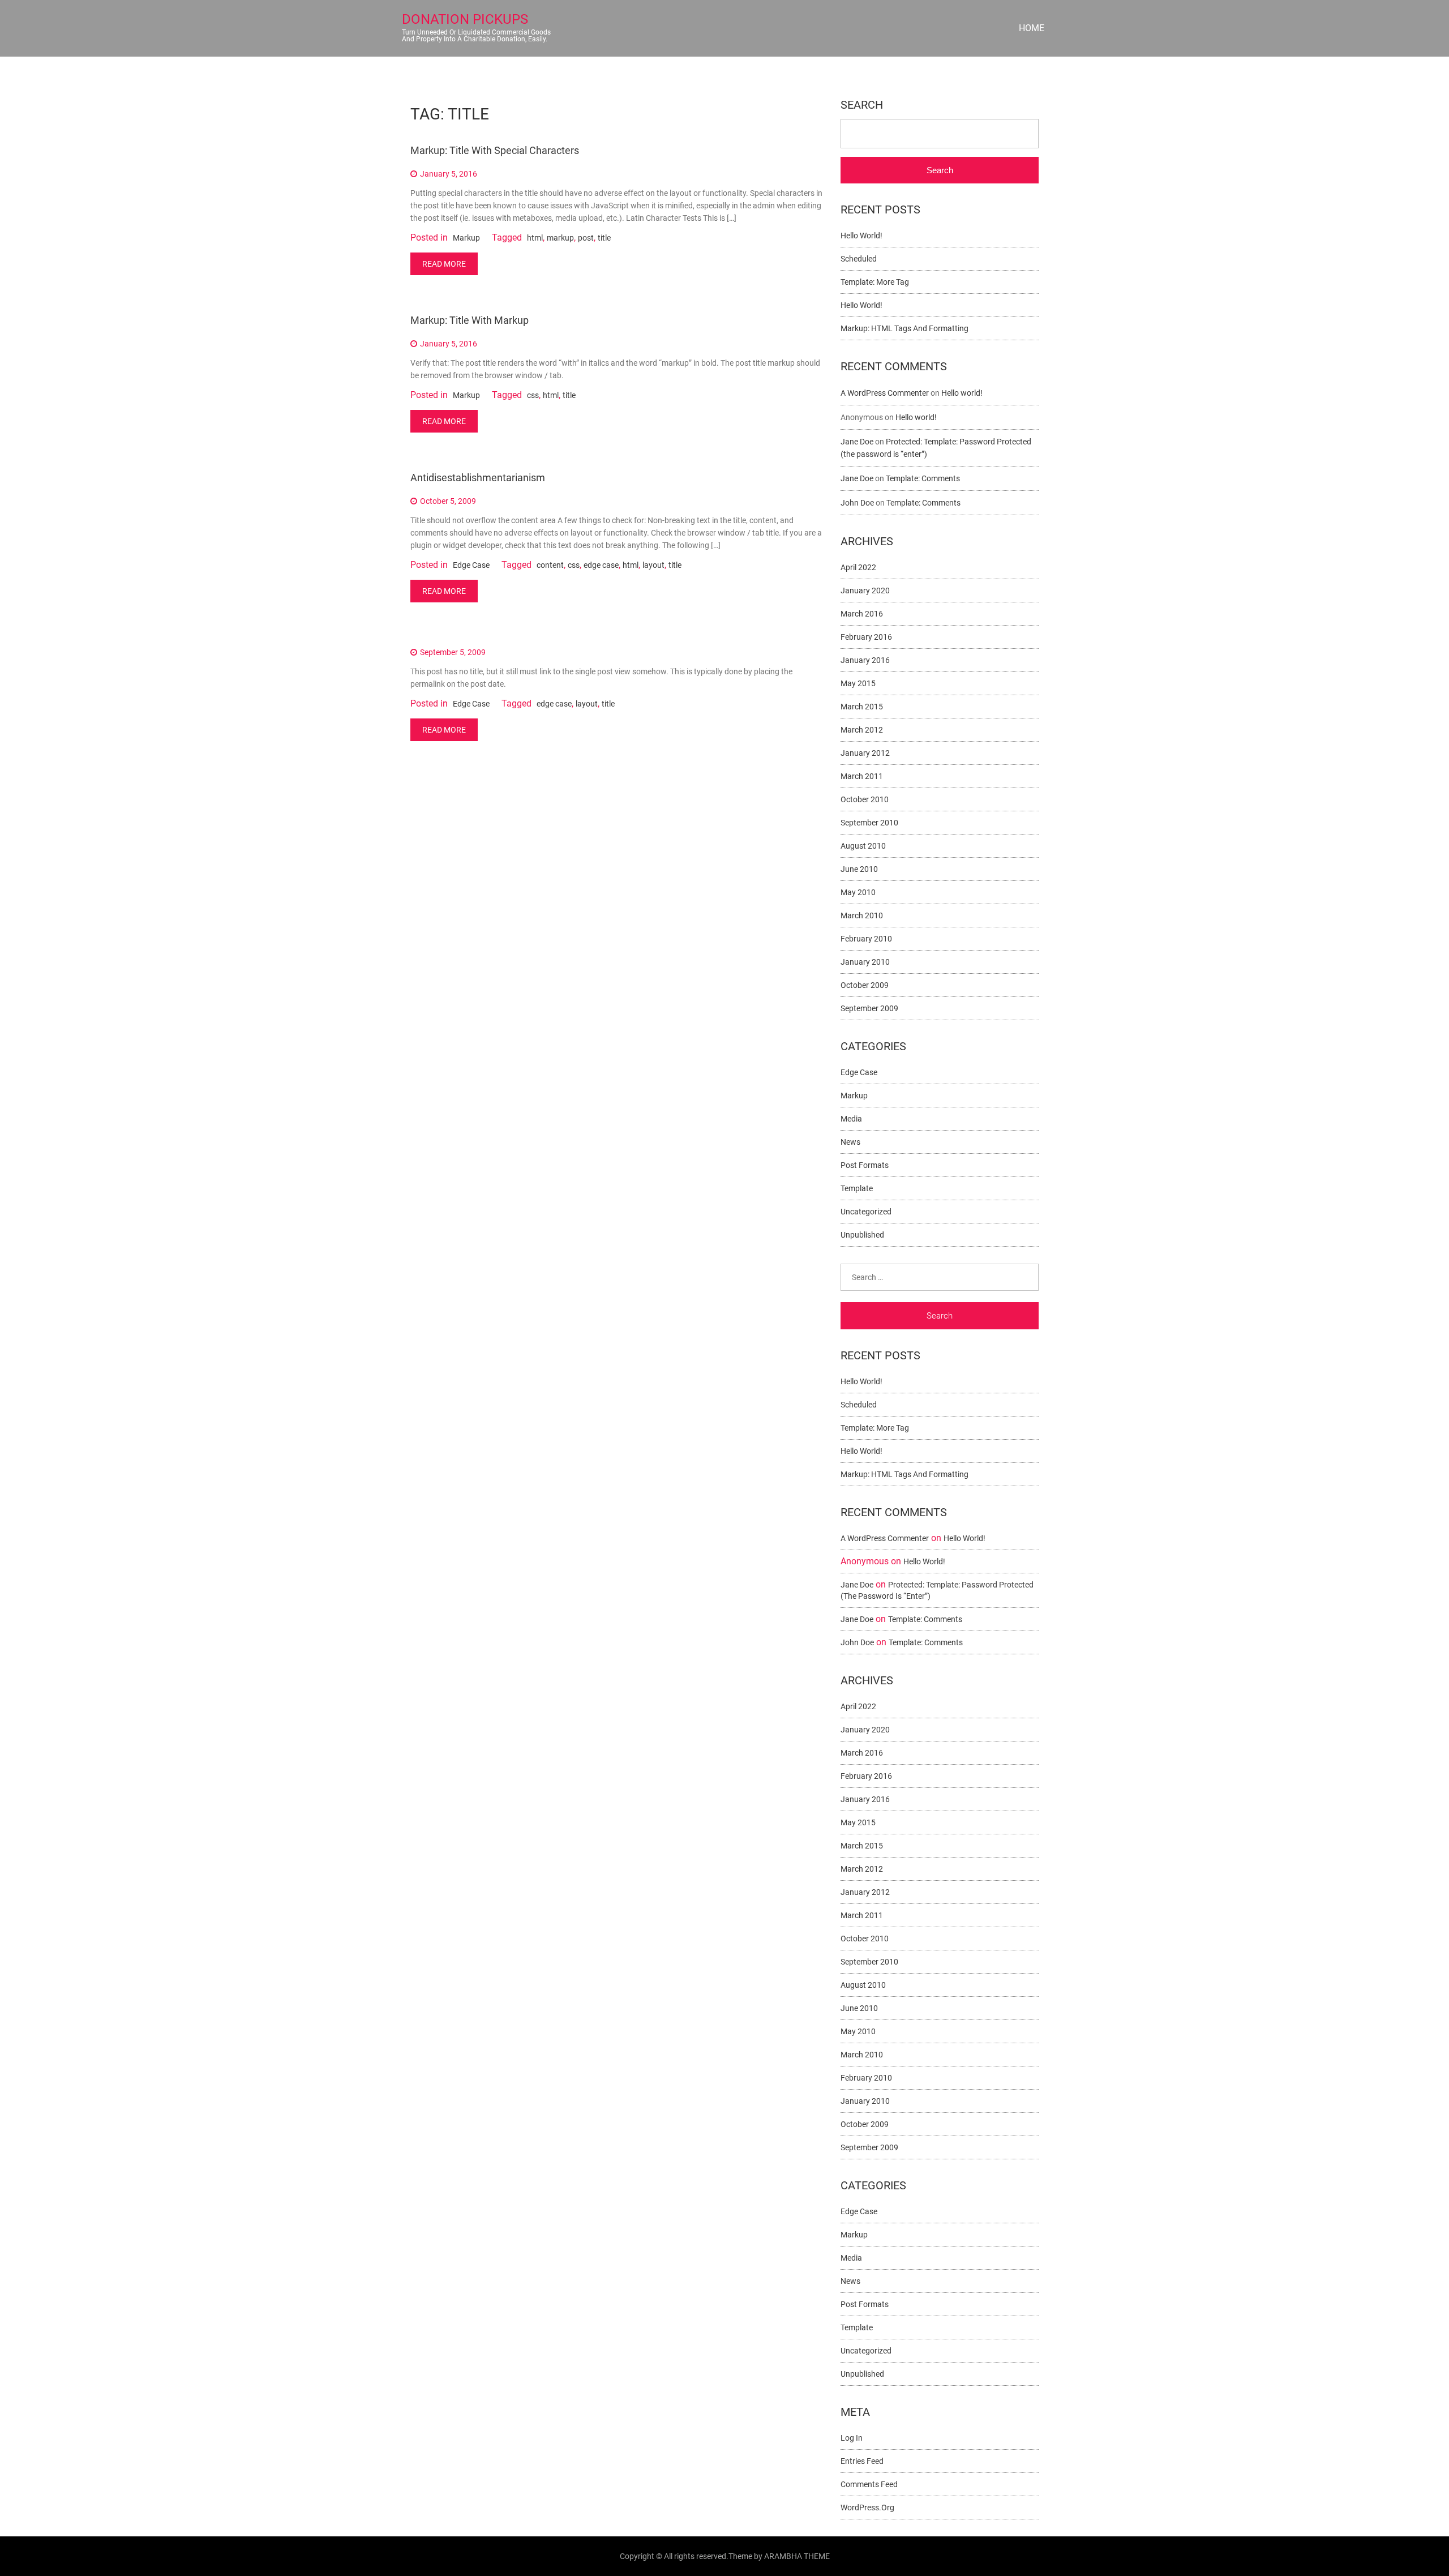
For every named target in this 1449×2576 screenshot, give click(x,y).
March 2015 (862, 707)
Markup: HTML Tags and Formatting (904, 328)
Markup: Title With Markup (470, 320)
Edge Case (471, 565)
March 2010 (862, 915)
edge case (601, 565)
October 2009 (865, 985)
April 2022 (858, 567)
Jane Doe (857, 442)
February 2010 (866, 939)
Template (857, 1188)
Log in (852, 2438)
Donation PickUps (465, 19)
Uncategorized (866, 1212)
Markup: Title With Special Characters (495, 150)
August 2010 (863, 846)
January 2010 (865, 962)
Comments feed (869, 2484)
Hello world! (861, 236)
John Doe (857, 503)
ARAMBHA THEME (797, 2556)
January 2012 (865, 753)
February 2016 (866, 637)
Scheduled (859, 259)
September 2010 (869, 823)
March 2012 (862, 730)
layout (653, 565)
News (850, 1142)
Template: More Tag (875, 282)
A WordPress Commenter (885, 393)
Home (1032, 28)
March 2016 (862, 614)
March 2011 (862, 776)
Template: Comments (923, 478)
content (550, 565)
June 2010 (859, 869)
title (604, 238)
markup (560, 238)
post (586, 238)
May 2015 (858, 683)
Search (862, 105)
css (533, 395)
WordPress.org (867, 2507)
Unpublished (862, 1235)
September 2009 (869, 1008)
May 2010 (858, 892)
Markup (466, 238)
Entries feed (862, 2461)
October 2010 (865, 799)
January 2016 (865, 660)
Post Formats (865, 1165)
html (535, 238)
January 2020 (865, 590)
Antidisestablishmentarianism (478, 478)
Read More (444, 264)
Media (851, 1119)
